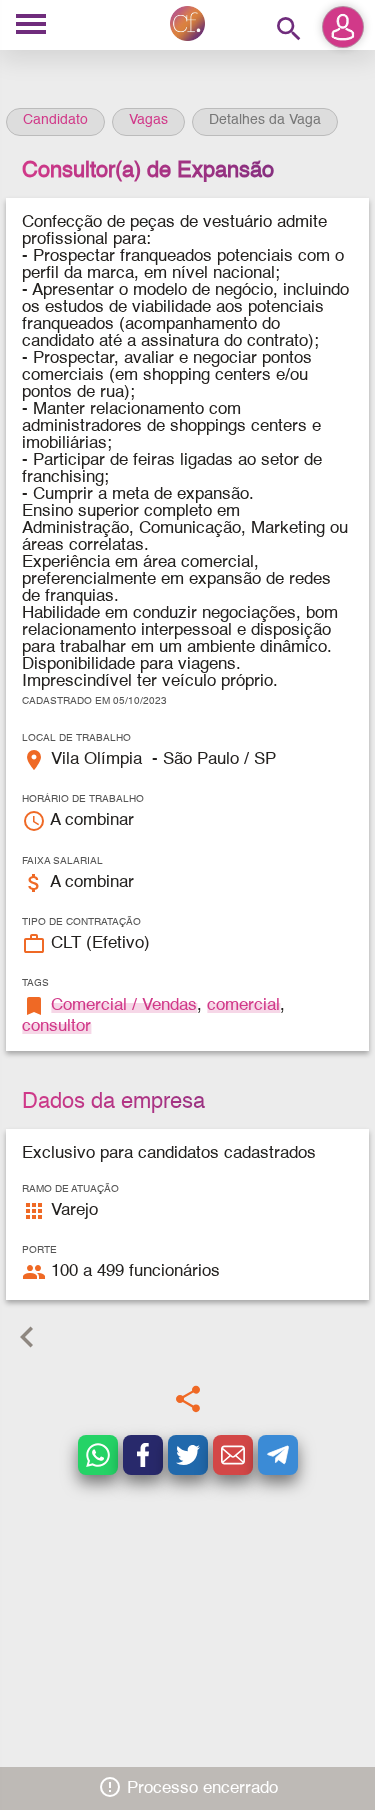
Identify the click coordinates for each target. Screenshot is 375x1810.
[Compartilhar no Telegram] (278, 1455)
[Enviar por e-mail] (233, 1455)
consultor (56, 1026)
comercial (243, 1005)
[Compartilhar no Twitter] (188, 1455)
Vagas (148, 120)
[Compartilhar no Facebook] (143, 1455)
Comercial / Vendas (124, 1005)
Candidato (55, 120)
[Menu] (31, 25)
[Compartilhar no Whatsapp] (98, 1455)
